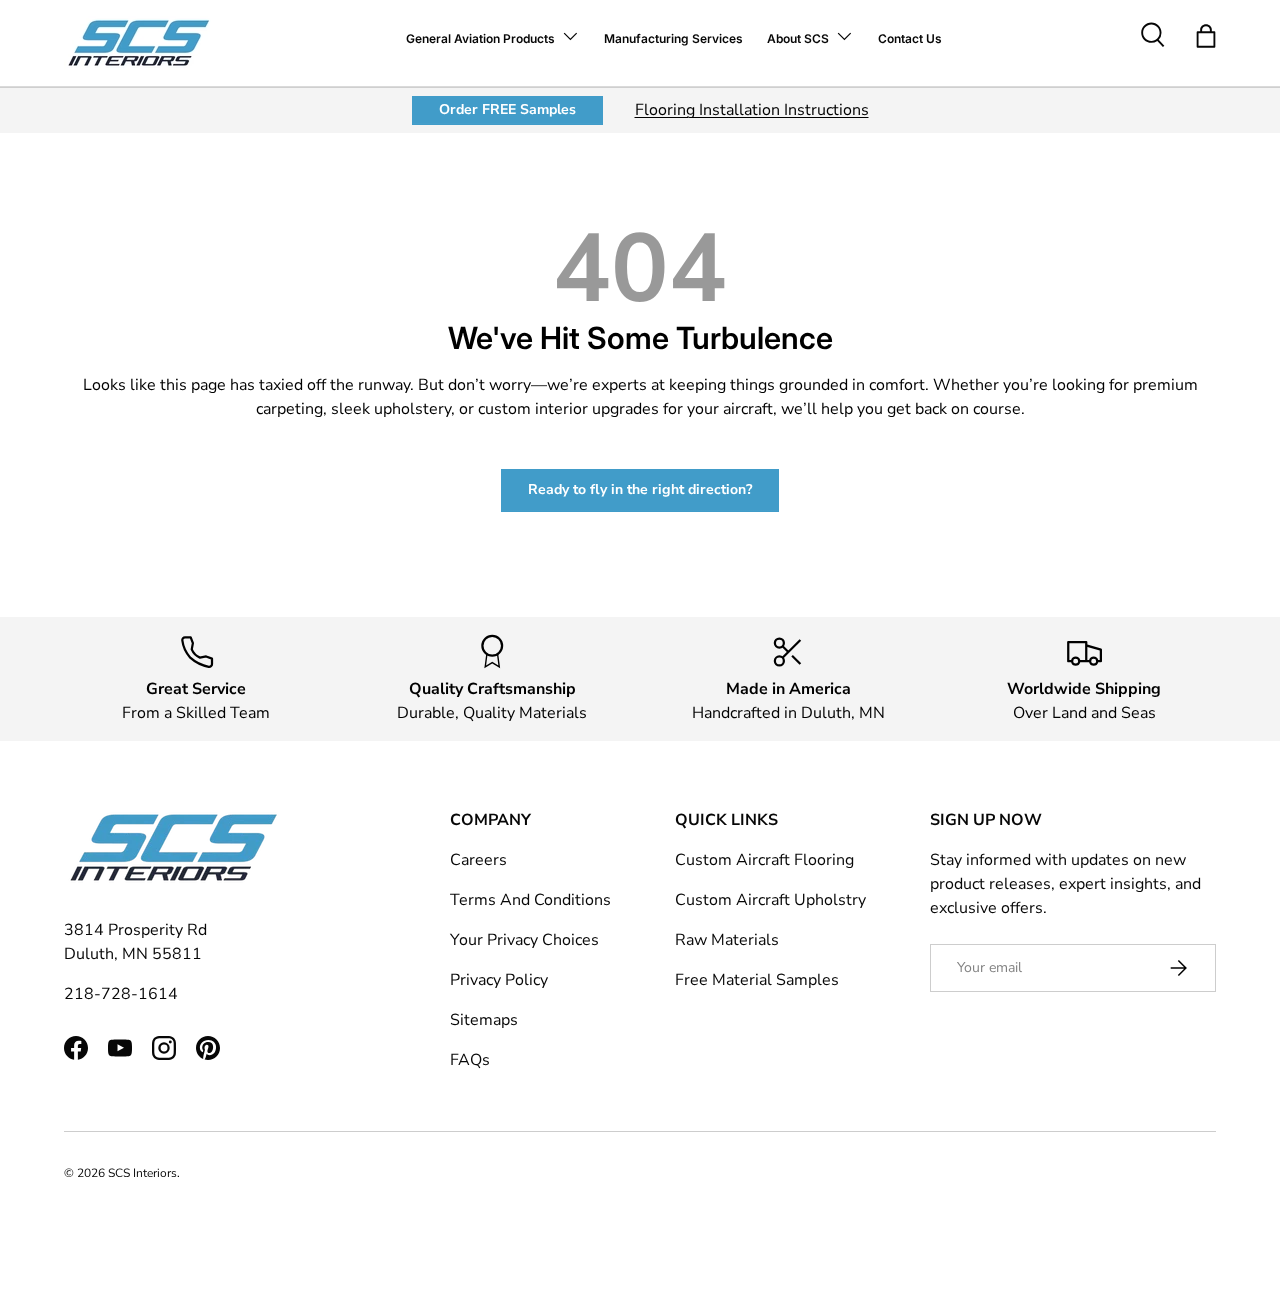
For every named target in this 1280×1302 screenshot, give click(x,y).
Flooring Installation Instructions (752, 110)
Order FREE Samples (507, 109)
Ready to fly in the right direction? (640, 489)
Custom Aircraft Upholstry (770, 900)
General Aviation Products (480, 38)
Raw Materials (727, 940)
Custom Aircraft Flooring (764, 860)
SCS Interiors (142, 1173)
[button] (1206, 36)
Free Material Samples (757, 980)
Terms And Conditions (530, 900)
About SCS (798, 38)
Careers (478, 860)
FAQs (470, 1060)
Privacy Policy (499, 980)
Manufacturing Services (673, 38)
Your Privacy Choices (524, 940)
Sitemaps (484, 1020)
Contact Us (910, 38)
